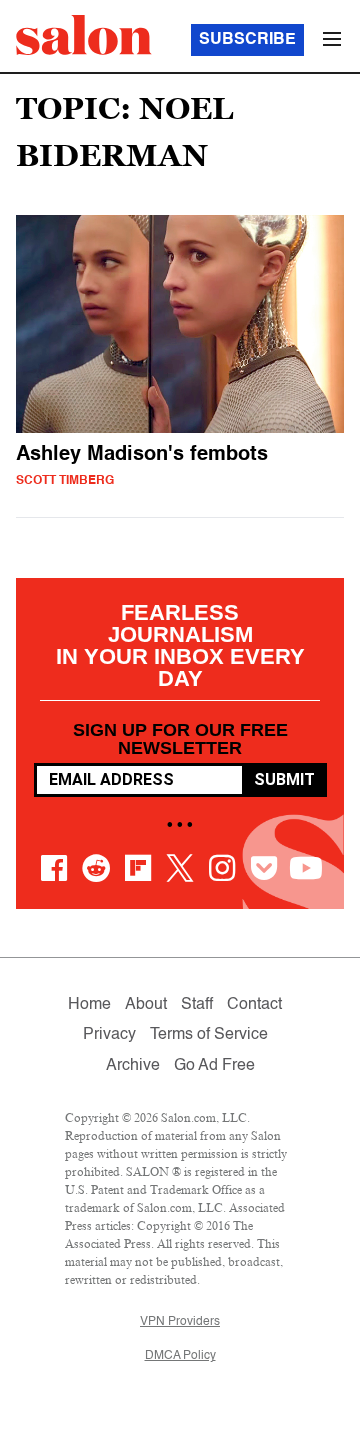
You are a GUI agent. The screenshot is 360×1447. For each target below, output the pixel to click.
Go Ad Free (214, 1066)
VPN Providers (180, 1322)
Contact (254, 1005)
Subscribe (247, 40)
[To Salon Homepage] (84, 35)
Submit (284, 779)
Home (89, 1005)
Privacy (109, 1035)
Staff (197, 1005)
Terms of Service (209, 1035)
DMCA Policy (180, 1356)
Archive (133, 1066)
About (146, 1005)
